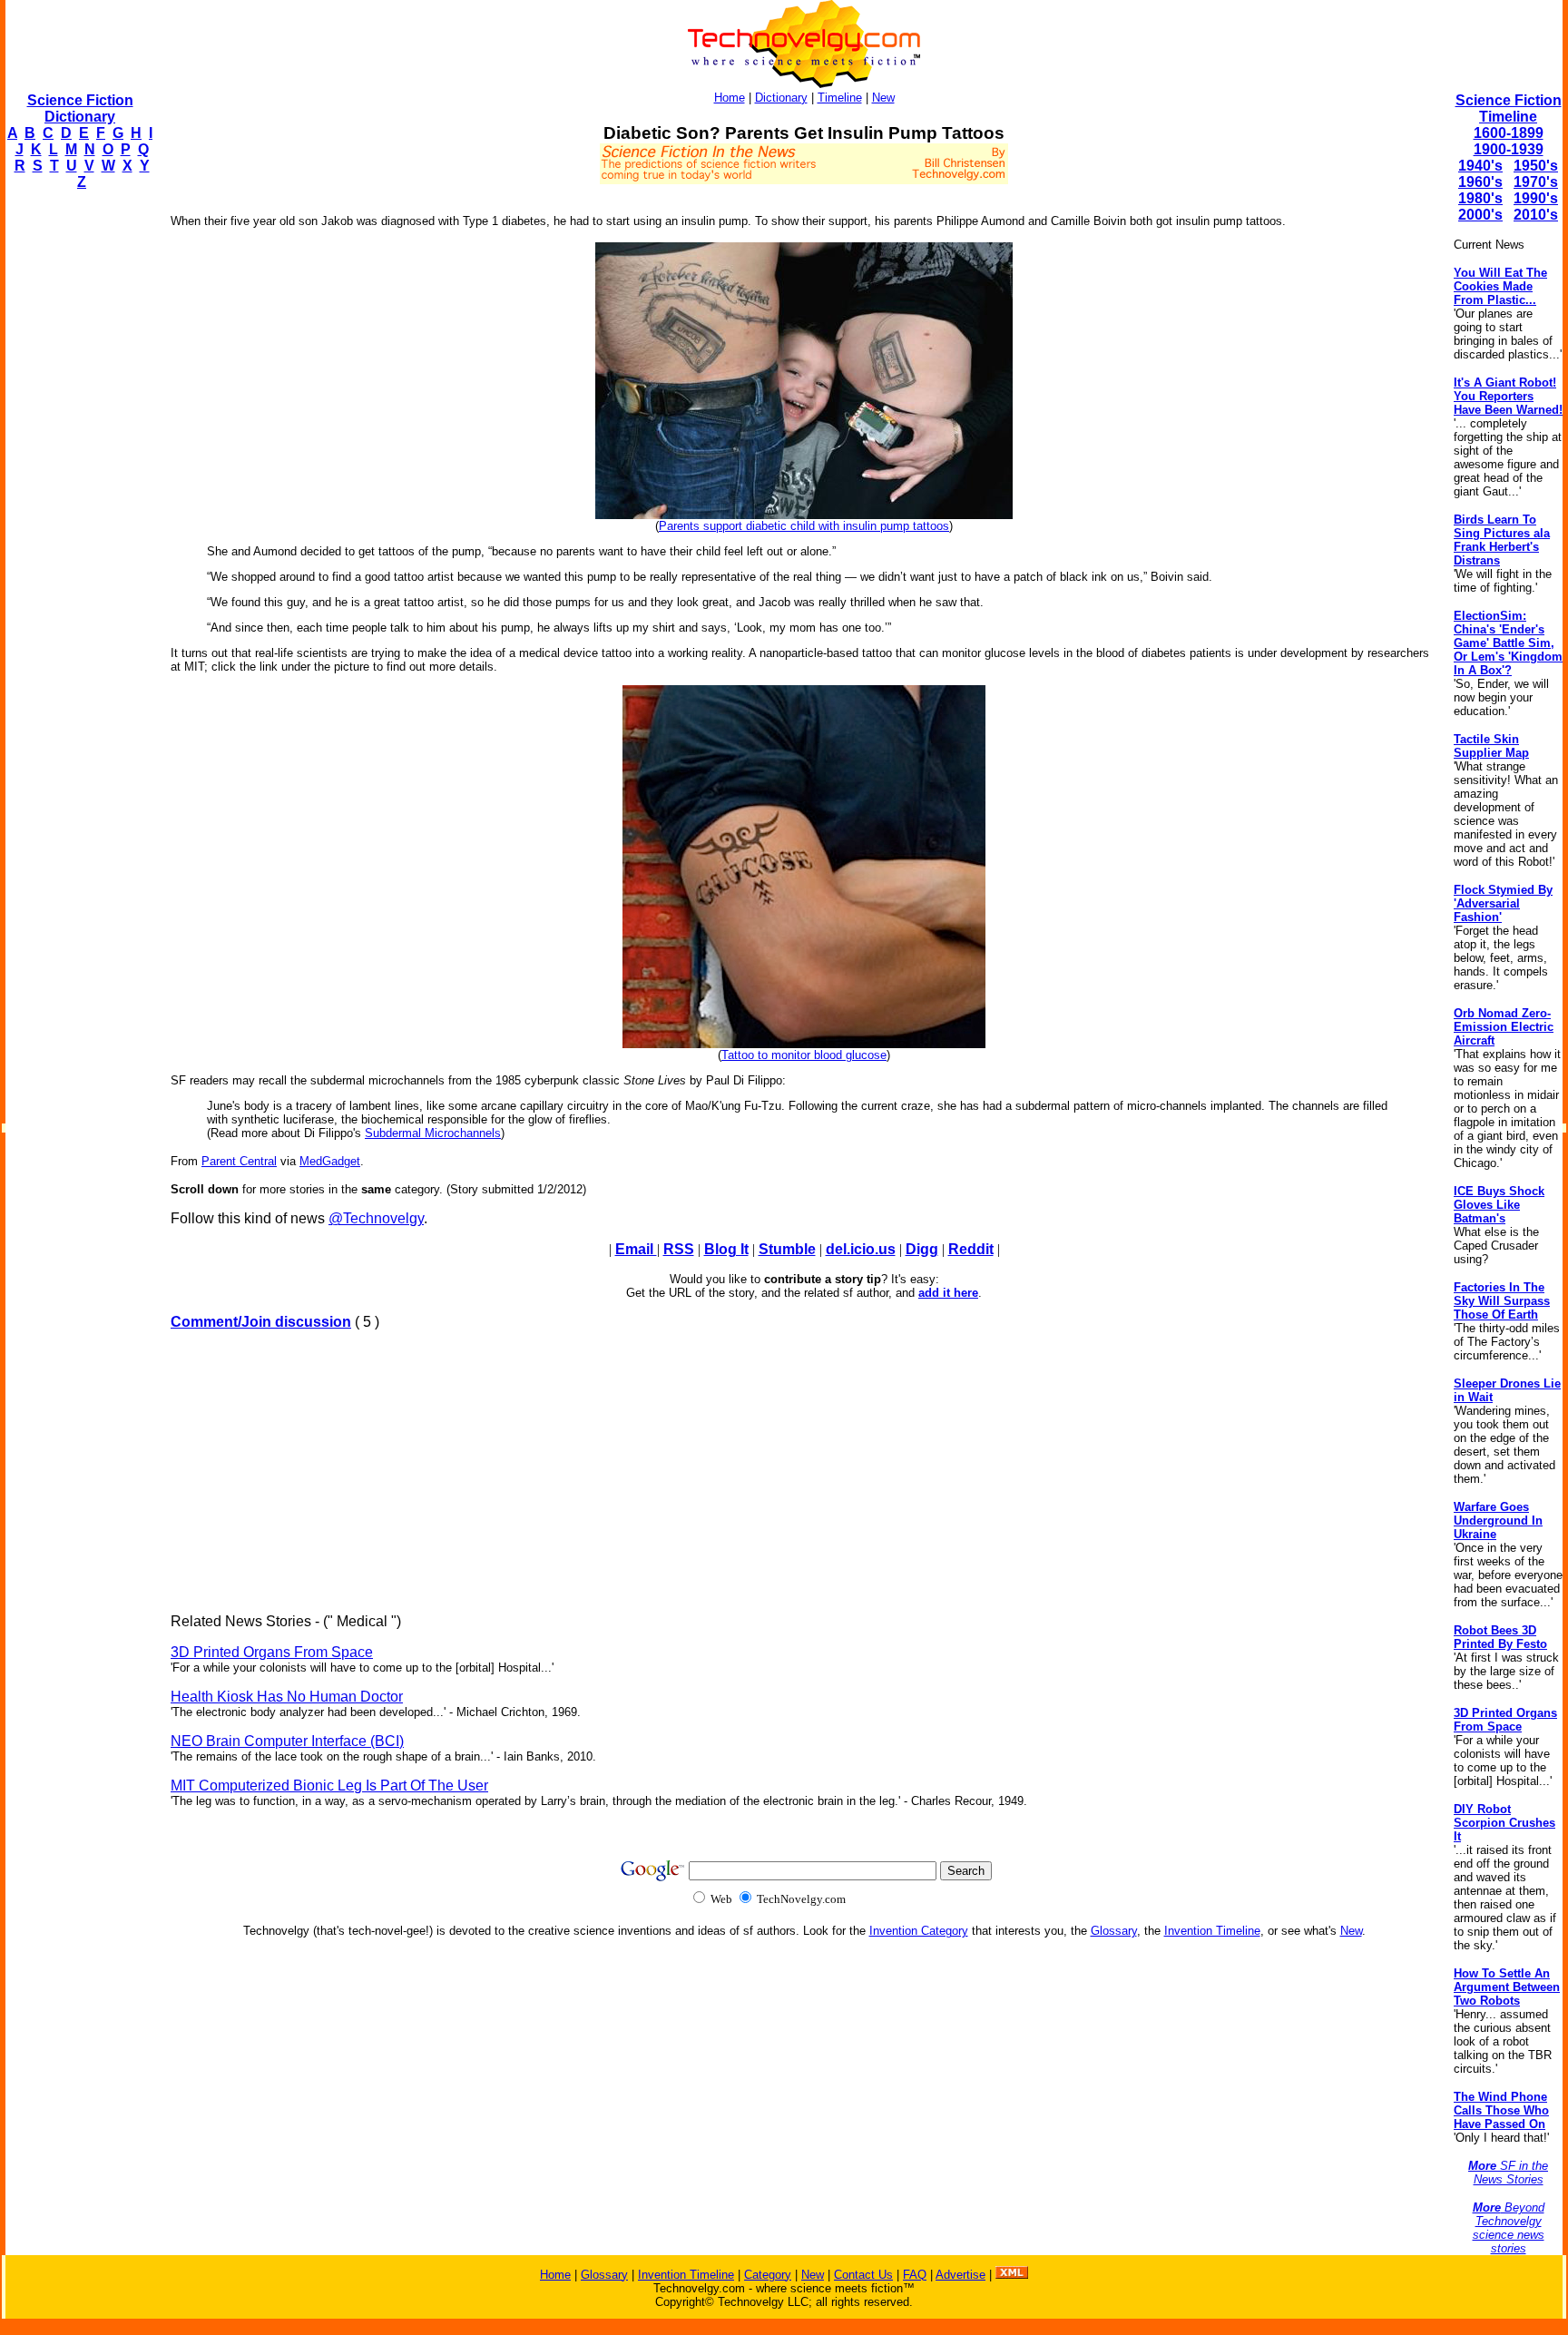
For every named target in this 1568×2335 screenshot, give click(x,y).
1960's (1480, 182)
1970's (1536, 182)
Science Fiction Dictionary (80, 108)
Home (730, 98)
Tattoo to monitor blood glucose (804, 1055)
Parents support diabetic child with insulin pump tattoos (804, 526)
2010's (1536, 215)
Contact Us (863, 2275)
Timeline (840, 98)
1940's (1480, 166)
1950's (1536, 166)
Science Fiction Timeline (1509, 108)
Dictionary (781, 98)
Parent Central (239, 1161)
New (883, 98)
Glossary (1114, 1931)
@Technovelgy (376, 1218)
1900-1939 (1509, 149)
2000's (1480, 215)
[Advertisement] (78, 477)
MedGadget (330, 1161)
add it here (948, 1293)
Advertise (960, 2275)
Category (768, 2275)
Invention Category (919, 1931)
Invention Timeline (1212, 1931)
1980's (1480, 198)
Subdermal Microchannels (433, 1133)
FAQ (915, 2275)
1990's (1536, 198)
